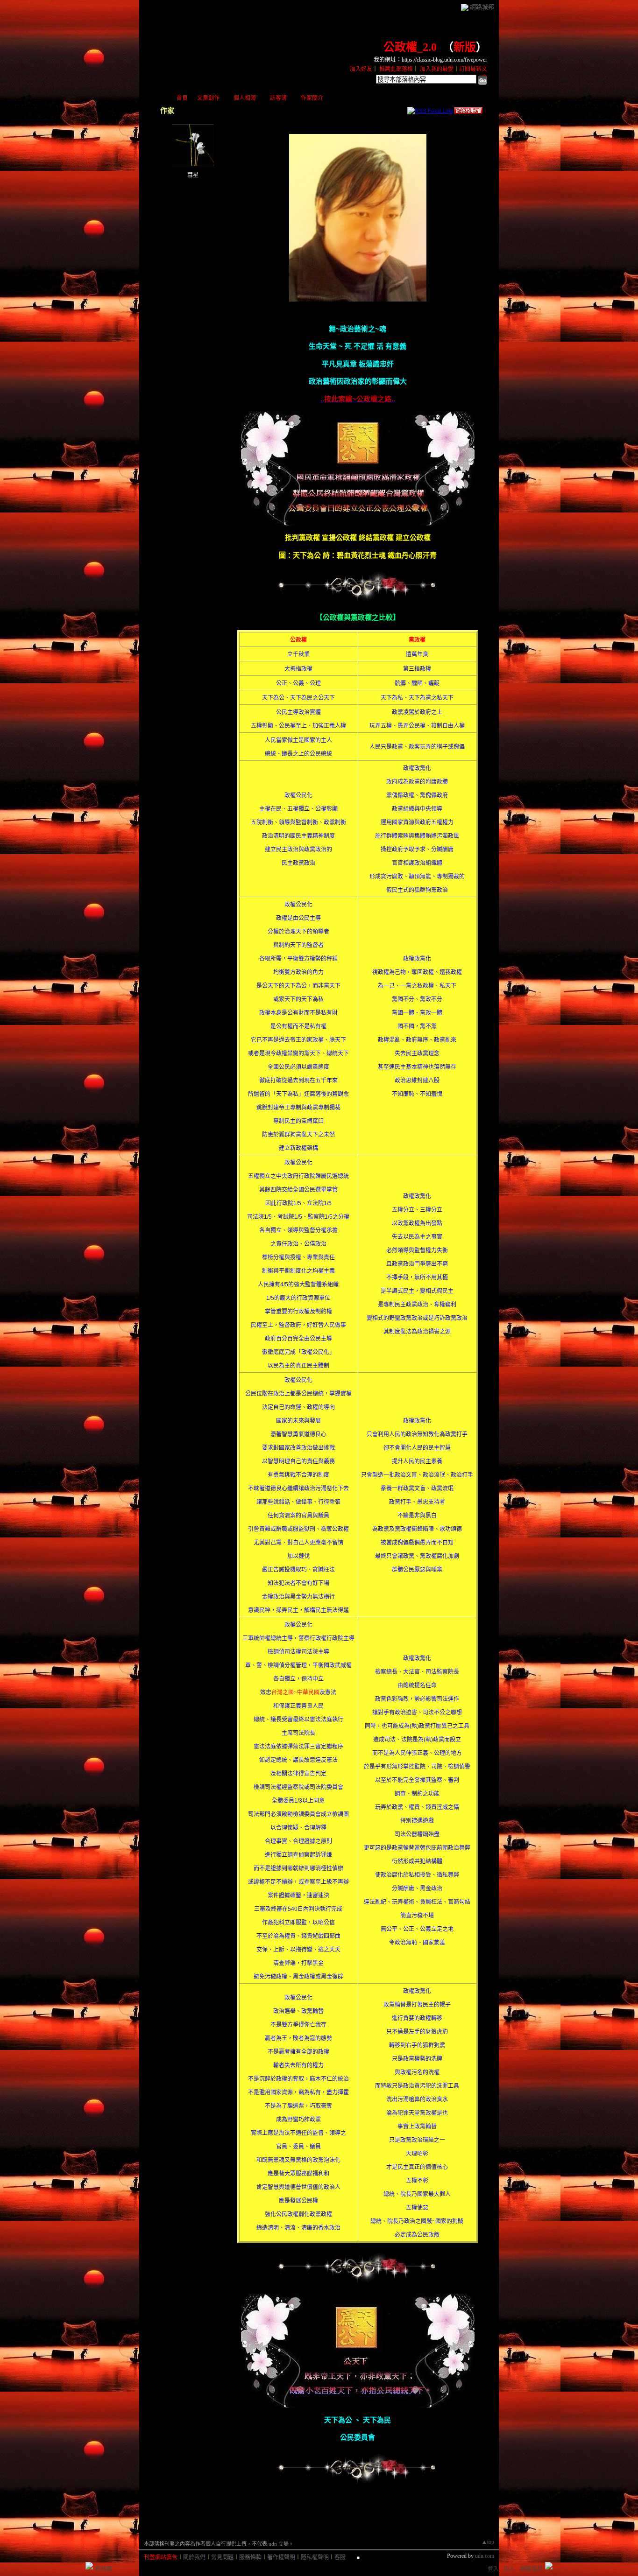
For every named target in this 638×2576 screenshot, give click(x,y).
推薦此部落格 (396, 69)
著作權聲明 (281, 2557)
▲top (488, 2542)
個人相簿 (245, 98)
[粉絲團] (89, 2566)
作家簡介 (312, 98)
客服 (340, 2557)
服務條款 (250, 2557)
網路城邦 (482, 7)
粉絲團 (104, 2569)
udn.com (485, 2556)
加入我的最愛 (437, 69)
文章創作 (208, 98)
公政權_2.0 (410, 47)
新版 (465, 47)
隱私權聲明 (315, 2557)
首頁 (182, 98)
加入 (509, 2569)
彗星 (193, 175)
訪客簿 (278, 98)
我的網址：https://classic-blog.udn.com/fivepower (430, 60)
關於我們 (194, 2557)
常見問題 (222, 2557)
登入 (493, 2569)
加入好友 (361, 69)
